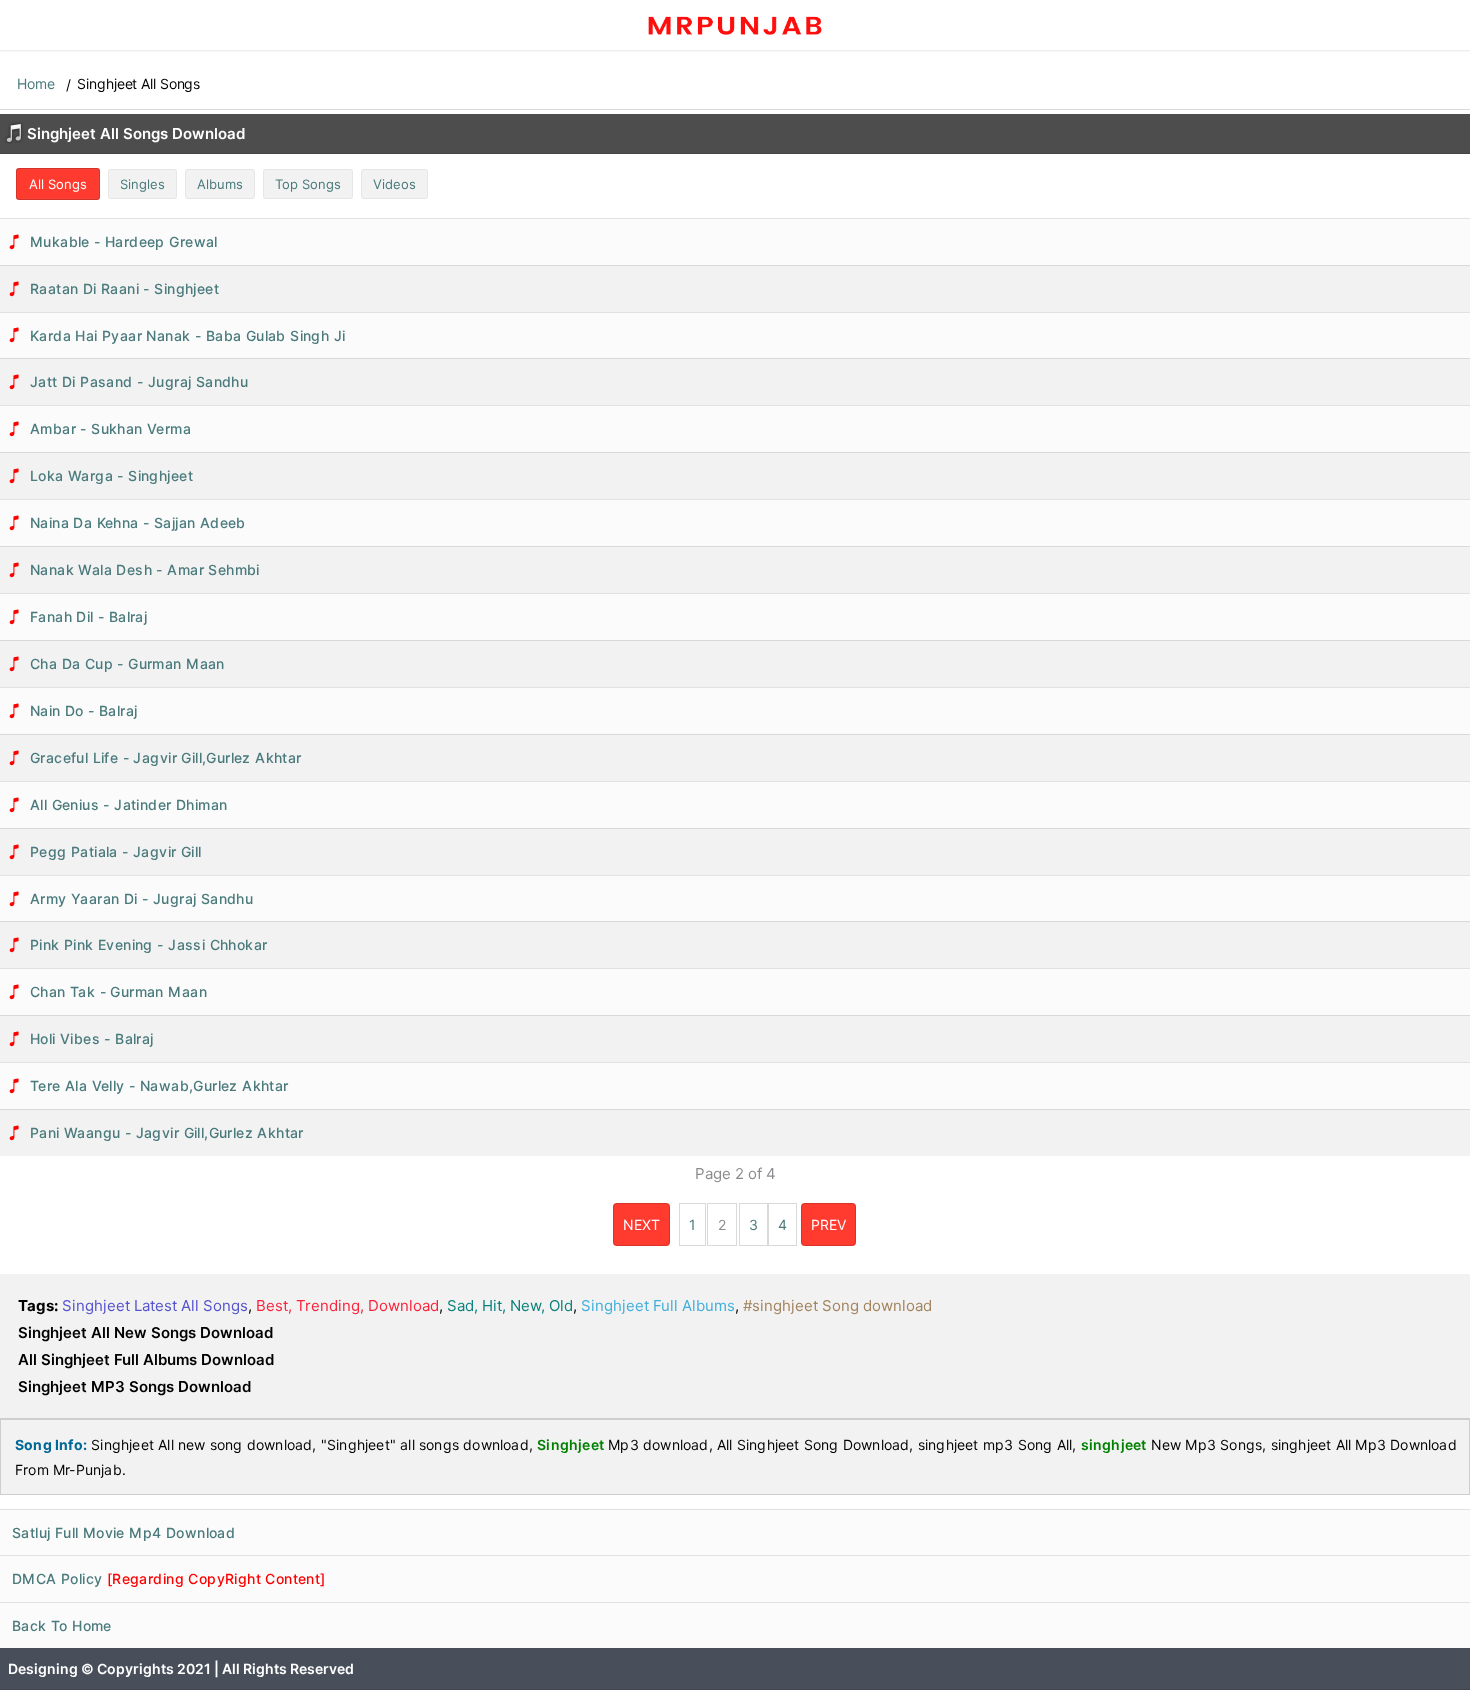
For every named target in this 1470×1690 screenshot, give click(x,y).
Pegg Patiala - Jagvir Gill (116, 851)
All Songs (58, 184)
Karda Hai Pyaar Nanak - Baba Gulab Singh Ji (187, 335)
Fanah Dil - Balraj (88, 616)
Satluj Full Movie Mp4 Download (123, 1532)
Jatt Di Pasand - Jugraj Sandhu (139, 381)
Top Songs (308, 184)
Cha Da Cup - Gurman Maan (127, 663)
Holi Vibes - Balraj (92, 1038)
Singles (142, 184)
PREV (828, 1224)
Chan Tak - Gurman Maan (118, 991)
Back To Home (62, 1625)
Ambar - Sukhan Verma (110, 428)
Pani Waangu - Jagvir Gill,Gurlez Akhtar (167, 1132)
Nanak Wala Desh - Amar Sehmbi (145, 569)
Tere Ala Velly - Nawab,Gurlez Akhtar (159, 1085)
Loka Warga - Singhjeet (111, 475)
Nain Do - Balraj (84, 710)
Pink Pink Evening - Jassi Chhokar (148, 944)
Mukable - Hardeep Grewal (124, 241)
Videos (394, 184)
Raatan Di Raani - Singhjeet (124, 288)
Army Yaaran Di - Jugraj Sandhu (141, 898)
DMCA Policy (169, 1578)
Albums (220, 184)
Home (36, 83)
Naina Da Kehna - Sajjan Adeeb (138, 522)
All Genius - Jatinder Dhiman (128, 804)
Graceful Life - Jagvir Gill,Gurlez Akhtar (166, 757)
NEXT (641, 1224)
